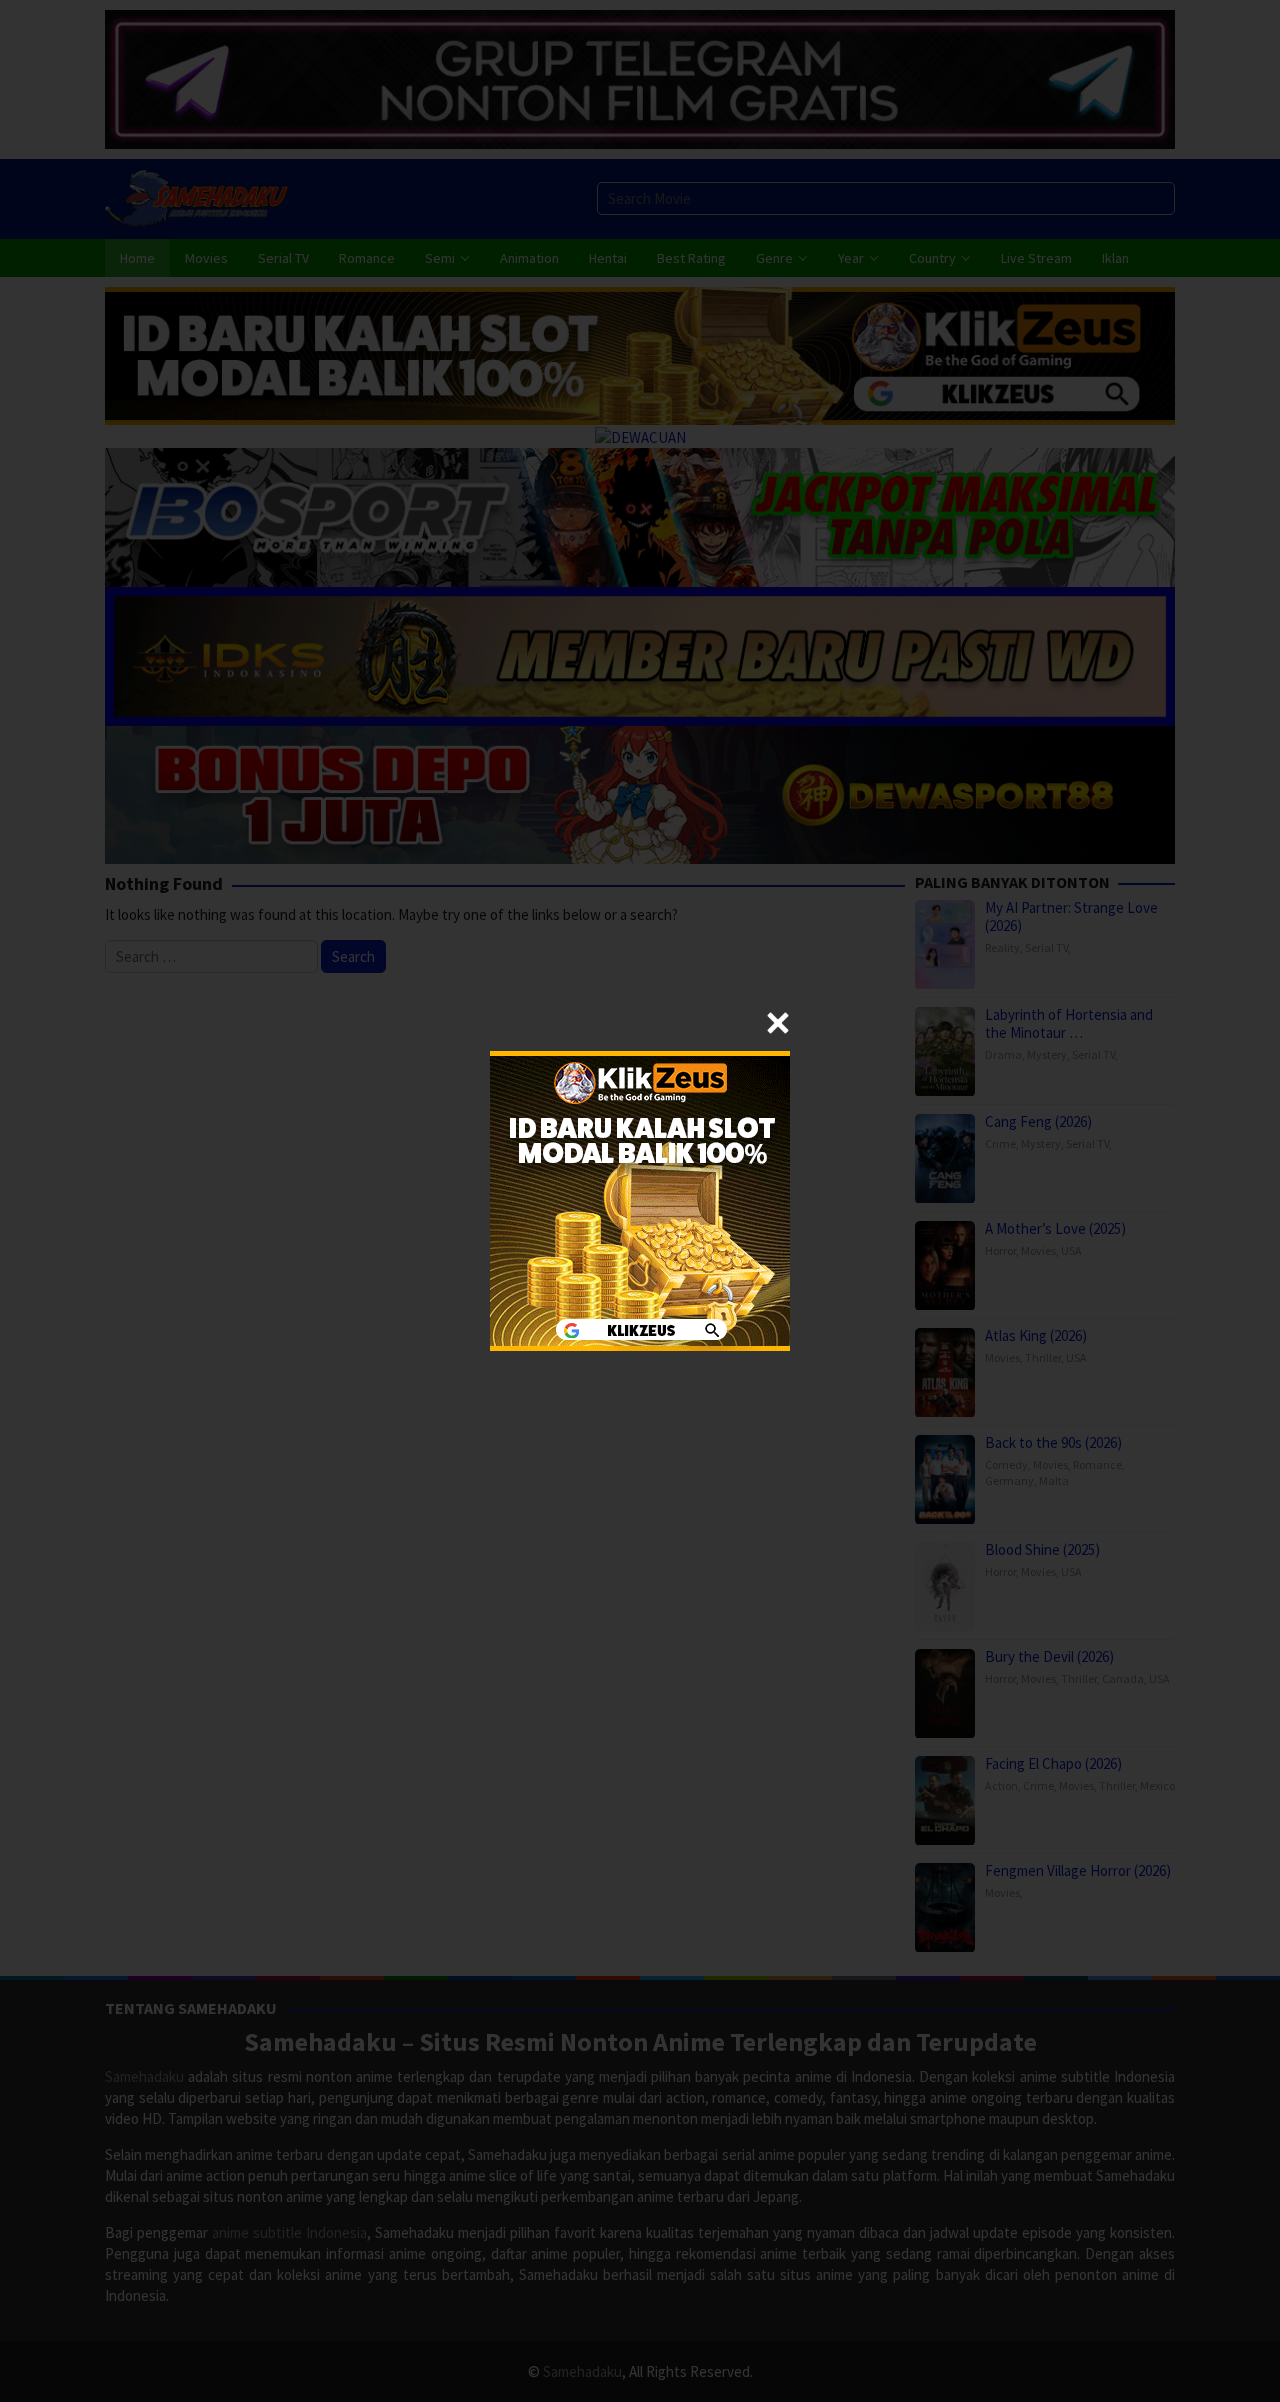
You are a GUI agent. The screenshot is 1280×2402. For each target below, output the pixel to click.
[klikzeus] (640, 1199)
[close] (778, 1023)
